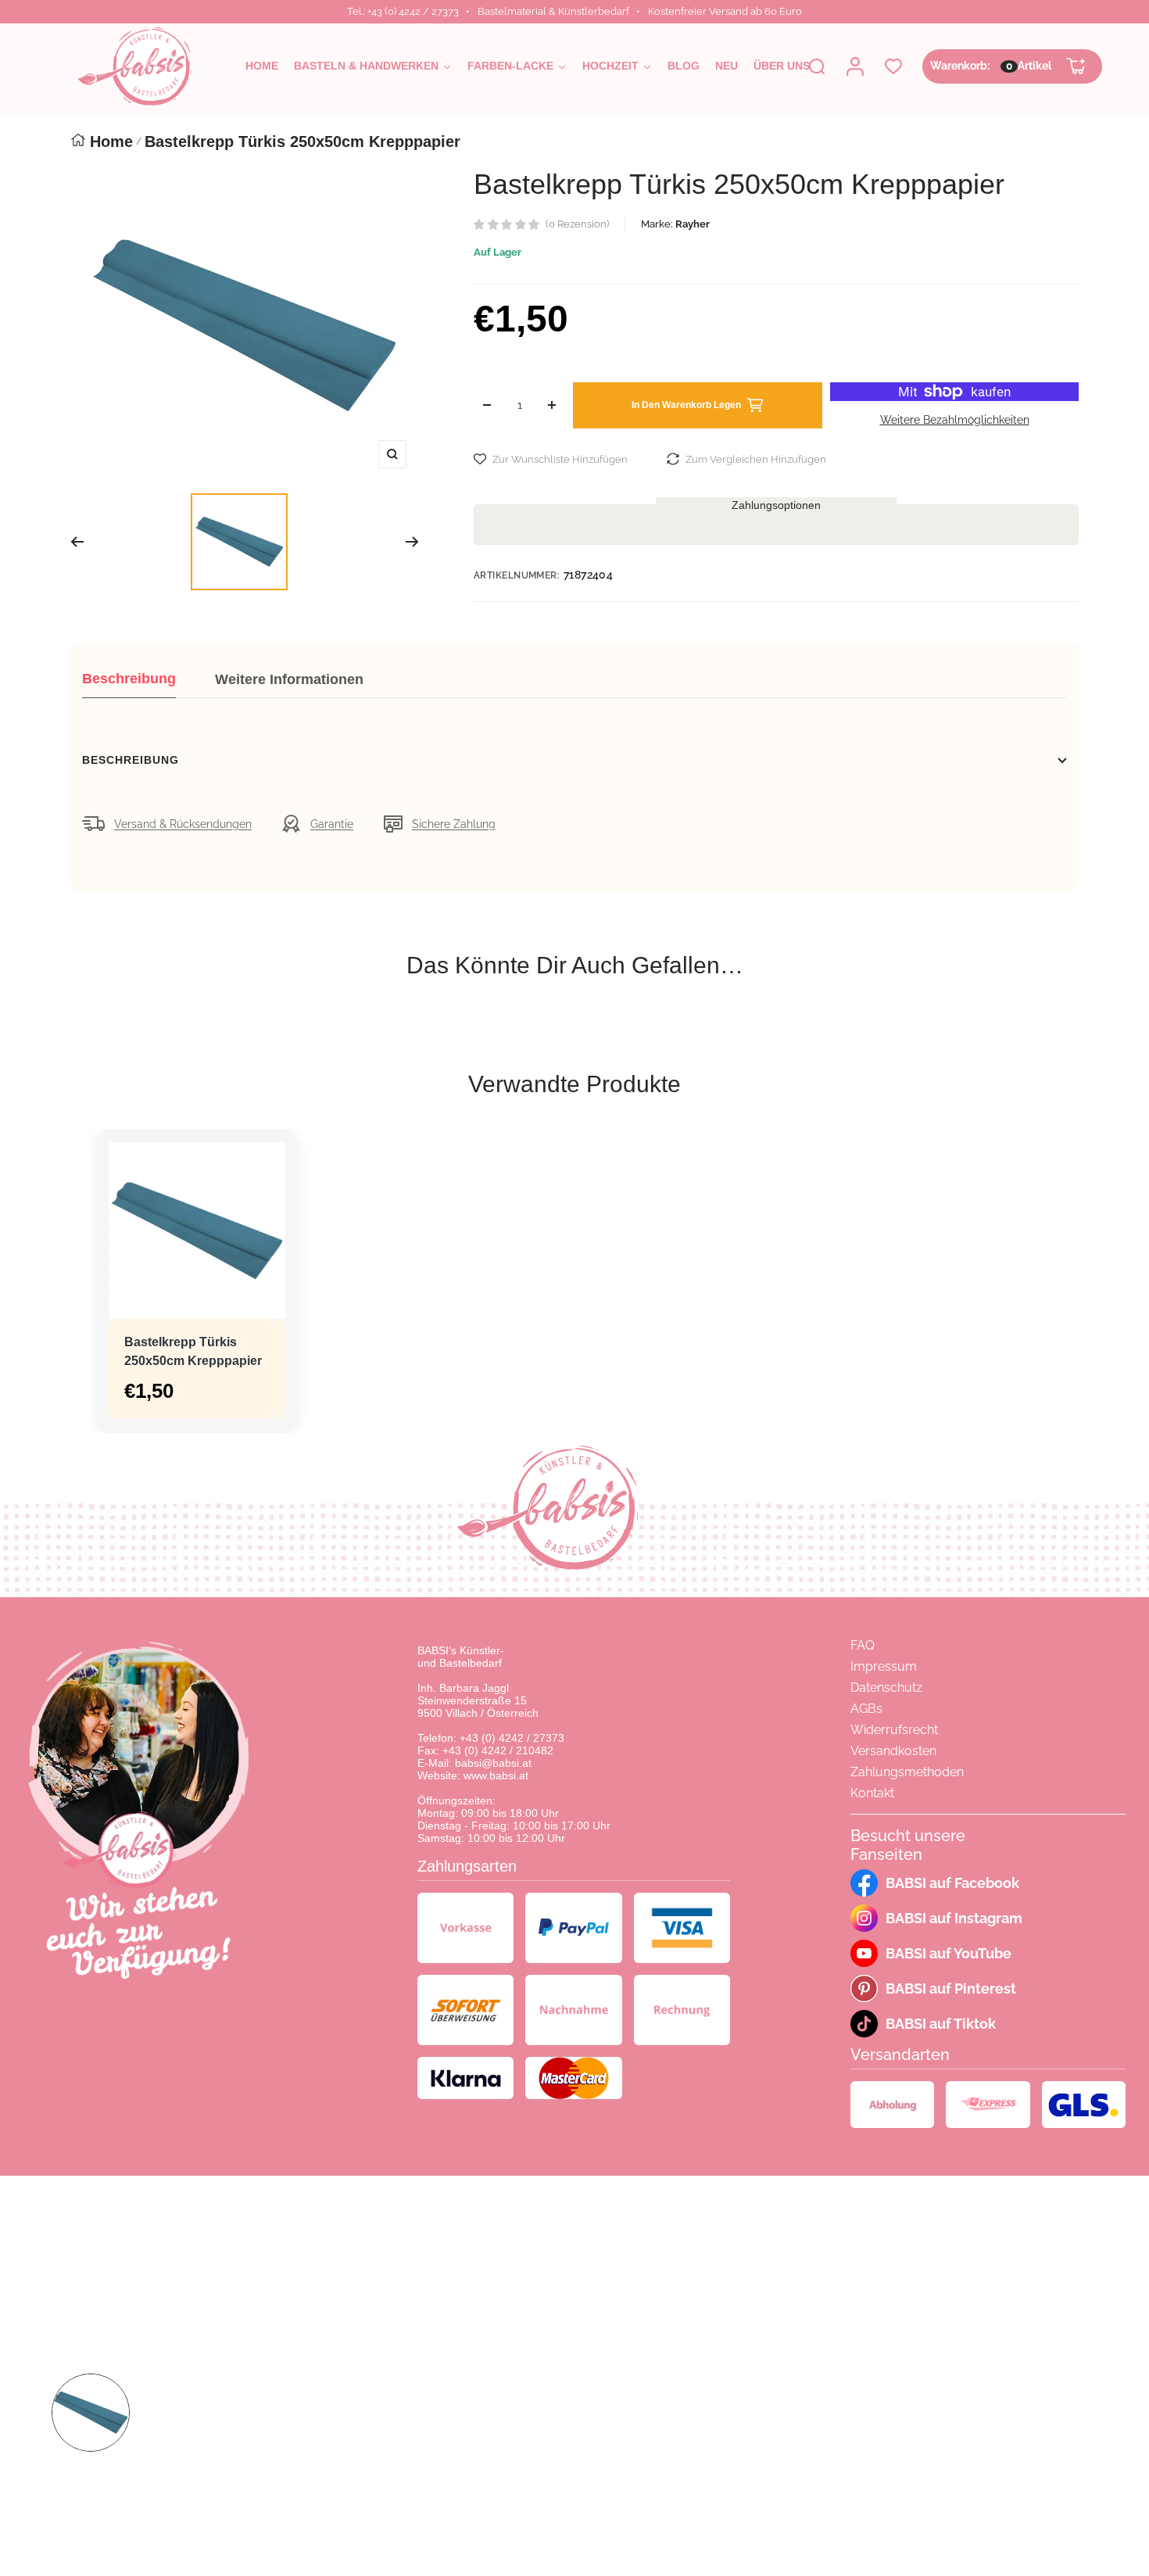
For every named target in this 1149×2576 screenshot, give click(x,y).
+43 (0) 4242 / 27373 (512, 1738)
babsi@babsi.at (493, 1763)
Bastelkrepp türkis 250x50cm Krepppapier (193, 1351)
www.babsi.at (496, 1775)
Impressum (884, 1666)
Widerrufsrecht (894, 1730)
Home (111, 142)
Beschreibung (129, 679)
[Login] (855, 66)
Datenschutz (886, 1687)
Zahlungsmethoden (907, 1772)
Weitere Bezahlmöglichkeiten (955, 420)
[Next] (412, 542)
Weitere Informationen (289, 679)
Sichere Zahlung (454, 824)
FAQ (863, 1645)
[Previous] (77, 542)
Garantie (332, 824)
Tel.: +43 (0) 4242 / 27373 (403, 11)
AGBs (866, 1709)
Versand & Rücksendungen (183, 824)
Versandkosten (893, 1751)
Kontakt (872, 1793)
